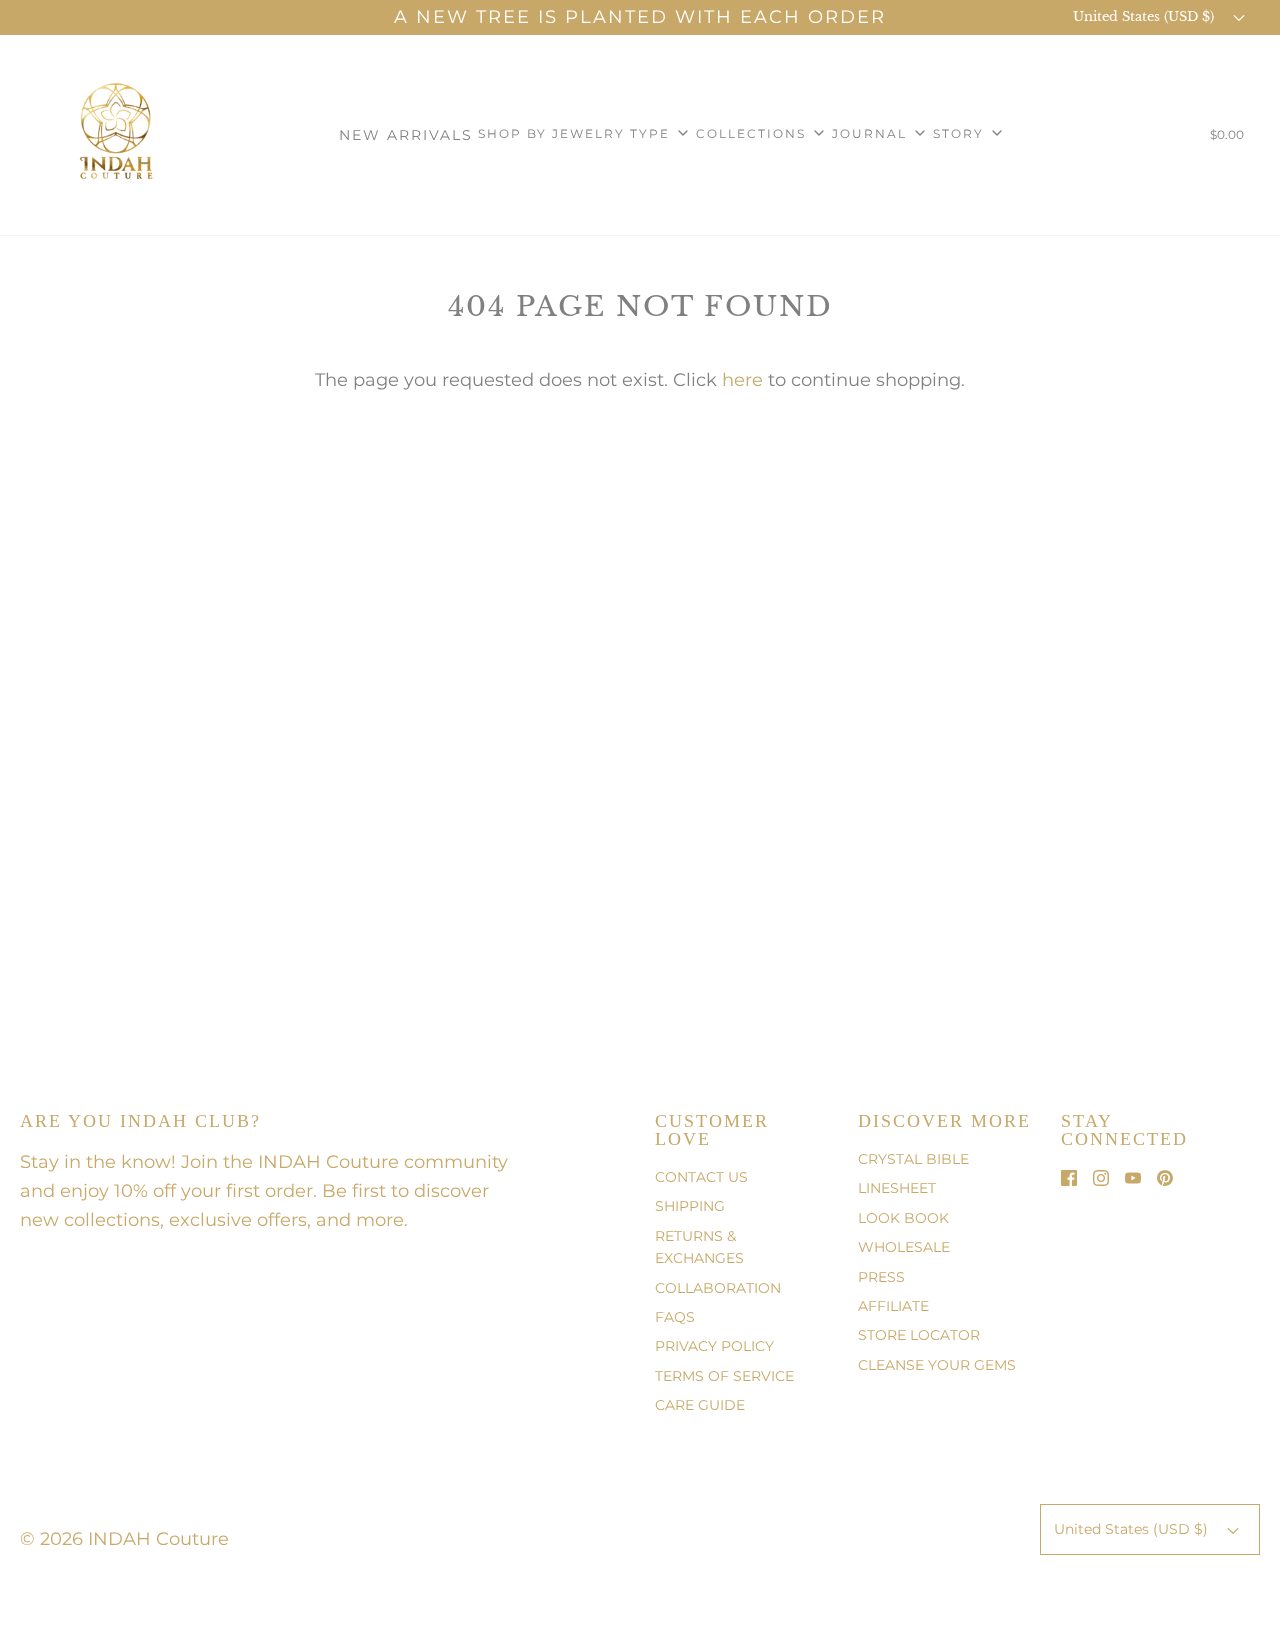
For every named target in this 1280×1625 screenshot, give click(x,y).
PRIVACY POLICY (714, 1346)
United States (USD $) (1145, 16)
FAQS (675, 1317)
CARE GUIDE (700, 1405)
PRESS (881, 1277)
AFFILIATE (893, 1306)
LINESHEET (897, 1188)
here (742, 380)
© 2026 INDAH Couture (124, 1539)
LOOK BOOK (903, 1218)
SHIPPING (690, 1206)
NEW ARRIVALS (406, 135)
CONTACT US (701, 1177)
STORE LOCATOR (919, 1335)
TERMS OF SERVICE (724, 1376)
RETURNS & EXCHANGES (699, 1247)
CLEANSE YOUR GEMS (937, 1365)
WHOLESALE (904, 1247)
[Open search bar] (1165, 139)
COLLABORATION (718, 1288)
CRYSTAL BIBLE (913, 1159)
